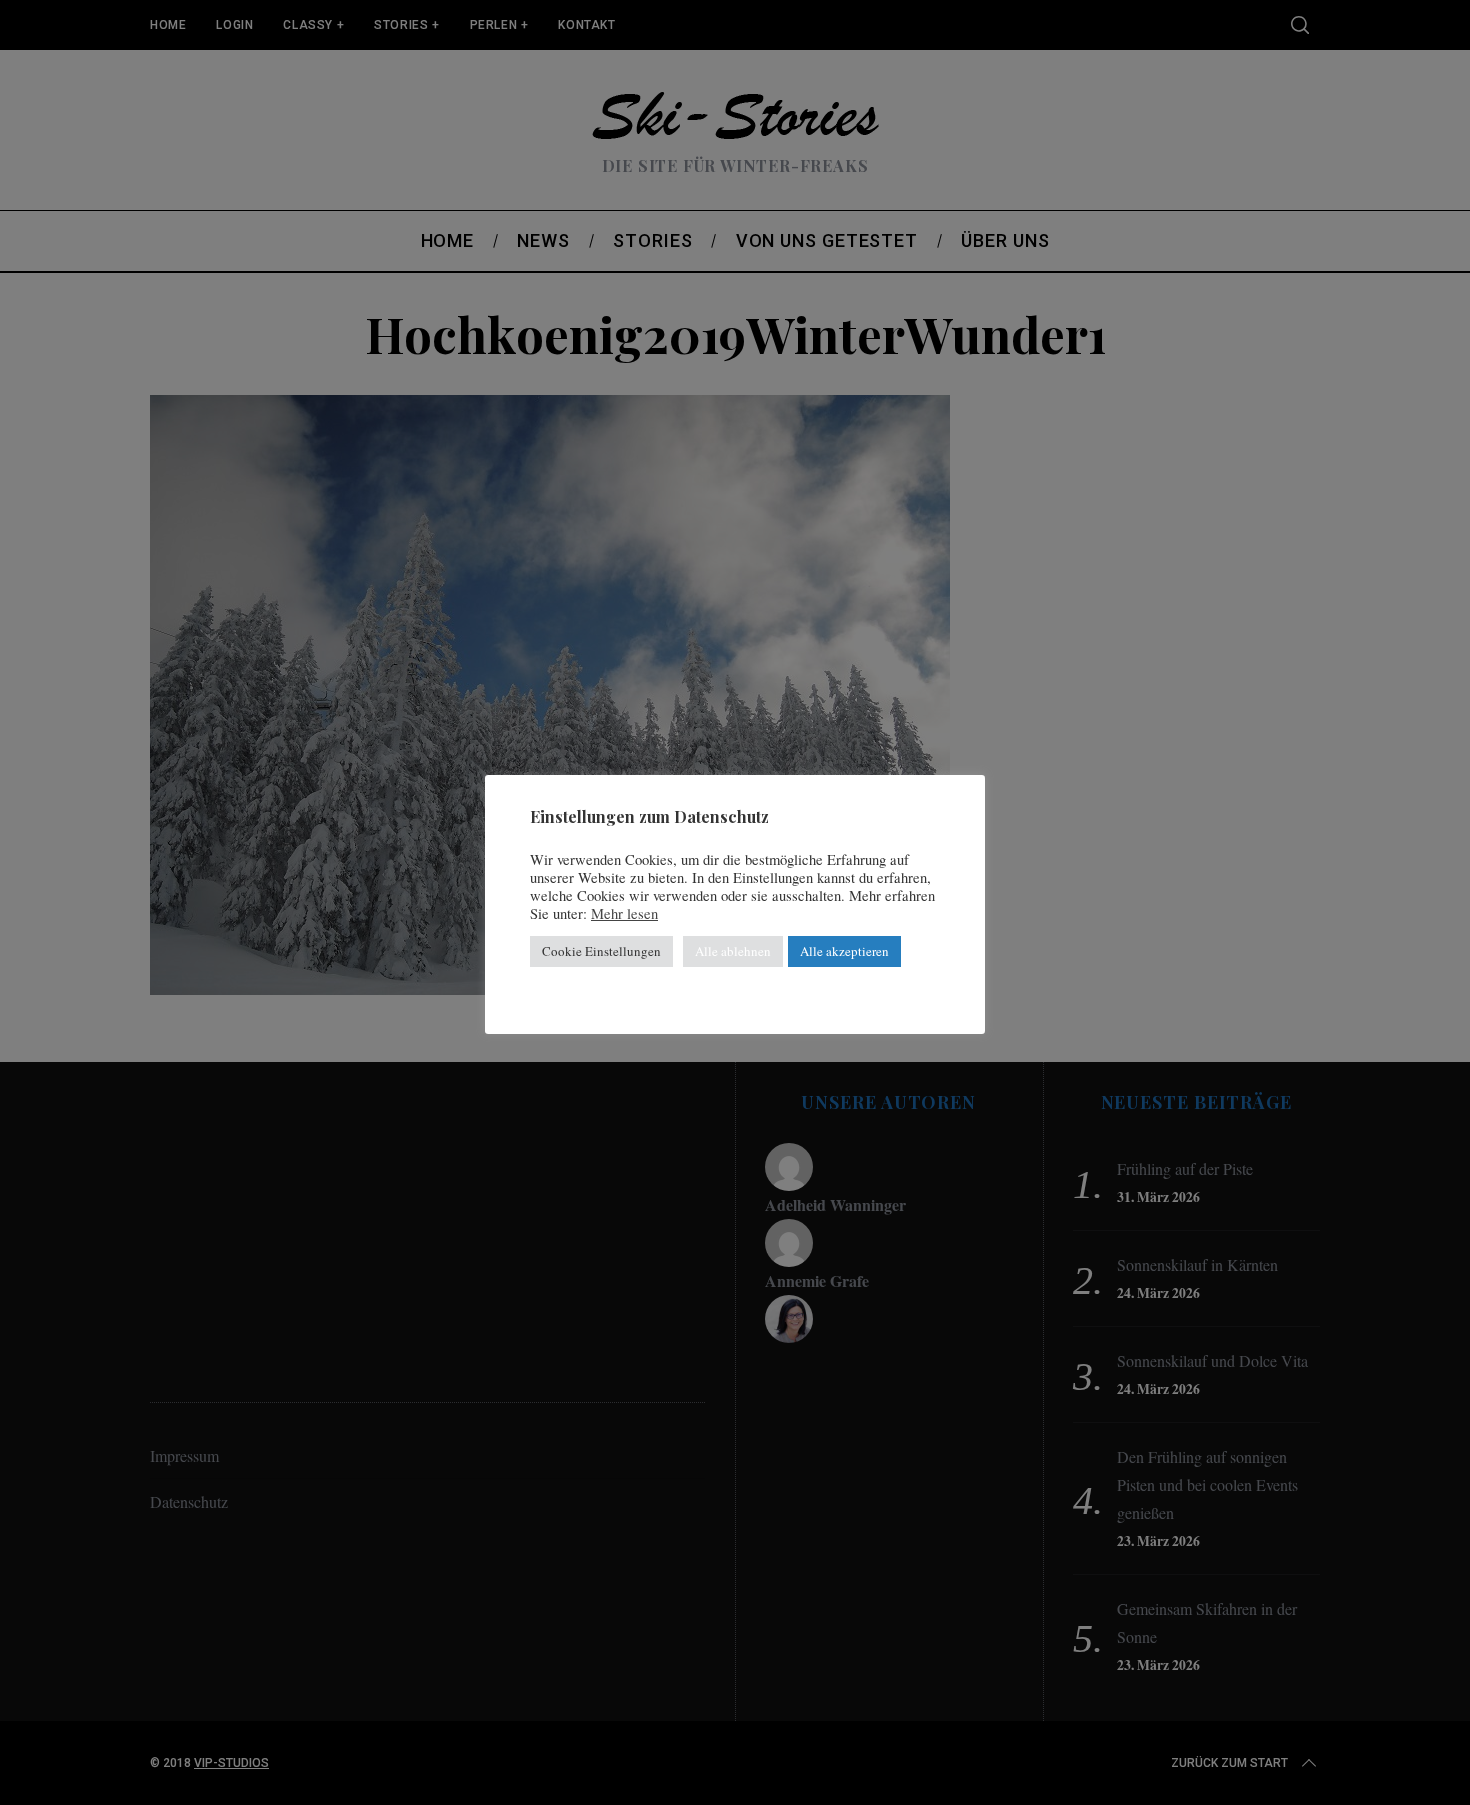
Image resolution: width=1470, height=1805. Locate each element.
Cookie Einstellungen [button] (601, 951)
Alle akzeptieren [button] (844, 951)
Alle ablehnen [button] (733, 951)
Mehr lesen (624, 914)
